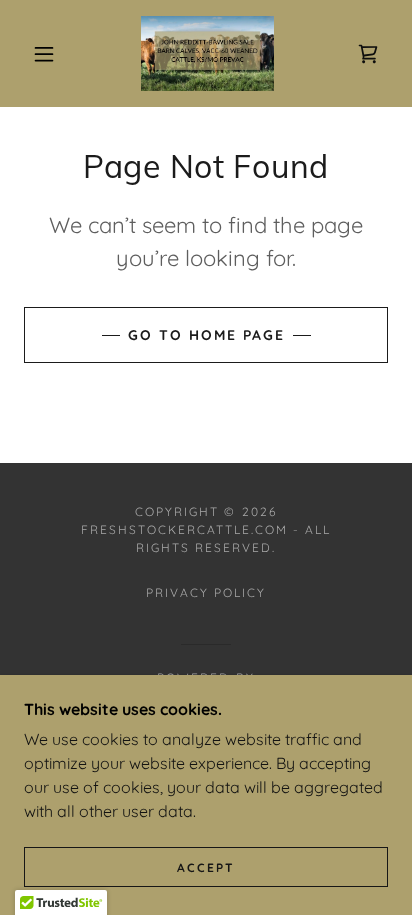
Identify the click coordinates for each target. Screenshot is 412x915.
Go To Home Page (206, 335)
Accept (206, 867)
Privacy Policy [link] (206, 592)
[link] (207, 53)
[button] (44, 54)
